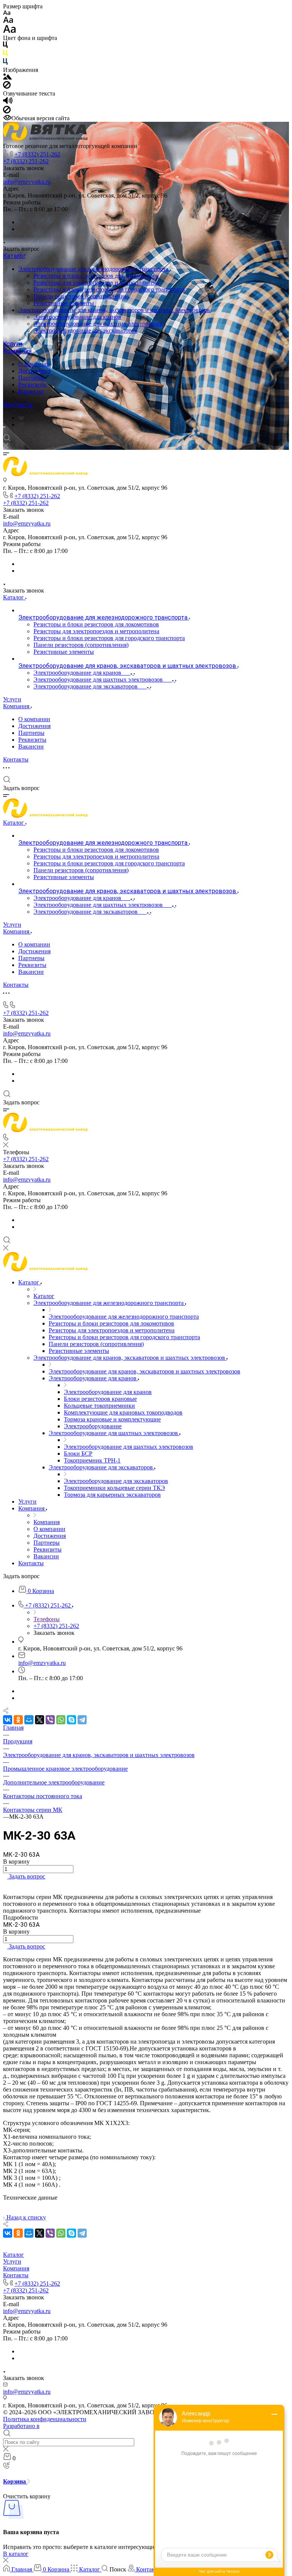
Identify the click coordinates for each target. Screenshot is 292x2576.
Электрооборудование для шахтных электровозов (98, 324)
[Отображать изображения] (7, 77)
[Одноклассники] (18, 1720)
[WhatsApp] (61, 1720)
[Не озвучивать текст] (7, 111)
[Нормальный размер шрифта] (8, 21)
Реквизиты (32, 385)
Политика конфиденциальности (45, 2419)
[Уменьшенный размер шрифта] (7, 13)
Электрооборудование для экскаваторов (86, 331)
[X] (40, 1720)
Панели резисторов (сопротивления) (81, 296)
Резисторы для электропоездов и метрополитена (96, 283)
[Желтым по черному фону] (5, 55)
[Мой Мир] (29, 1720)
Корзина (15, 2481)
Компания (17, 351)
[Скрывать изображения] (7, 87)
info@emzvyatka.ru (27, 182)
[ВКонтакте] (21, 418)
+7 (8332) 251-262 (37, 154)
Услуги (13, 344)
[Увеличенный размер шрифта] (10, 31)
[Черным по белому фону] (5, 46)
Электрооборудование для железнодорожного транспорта (94, 269)
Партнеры (31, 378)
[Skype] (71, 1720)
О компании (34, 364)
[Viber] (50, 1720)
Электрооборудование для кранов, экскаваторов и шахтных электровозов (115, 310)
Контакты (18, 405)
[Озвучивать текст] (8, 102)
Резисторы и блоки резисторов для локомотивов (96, 276)
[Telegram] (21, 425)
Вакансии (31, 391)
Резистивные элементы (64, 303)
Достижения (34, 371)
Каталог (14, 256)
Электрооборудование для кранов (77, 317)
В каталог (16, 2554)
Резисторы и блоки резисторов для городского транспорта (109, 289)
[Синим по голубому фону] (5, 63)
